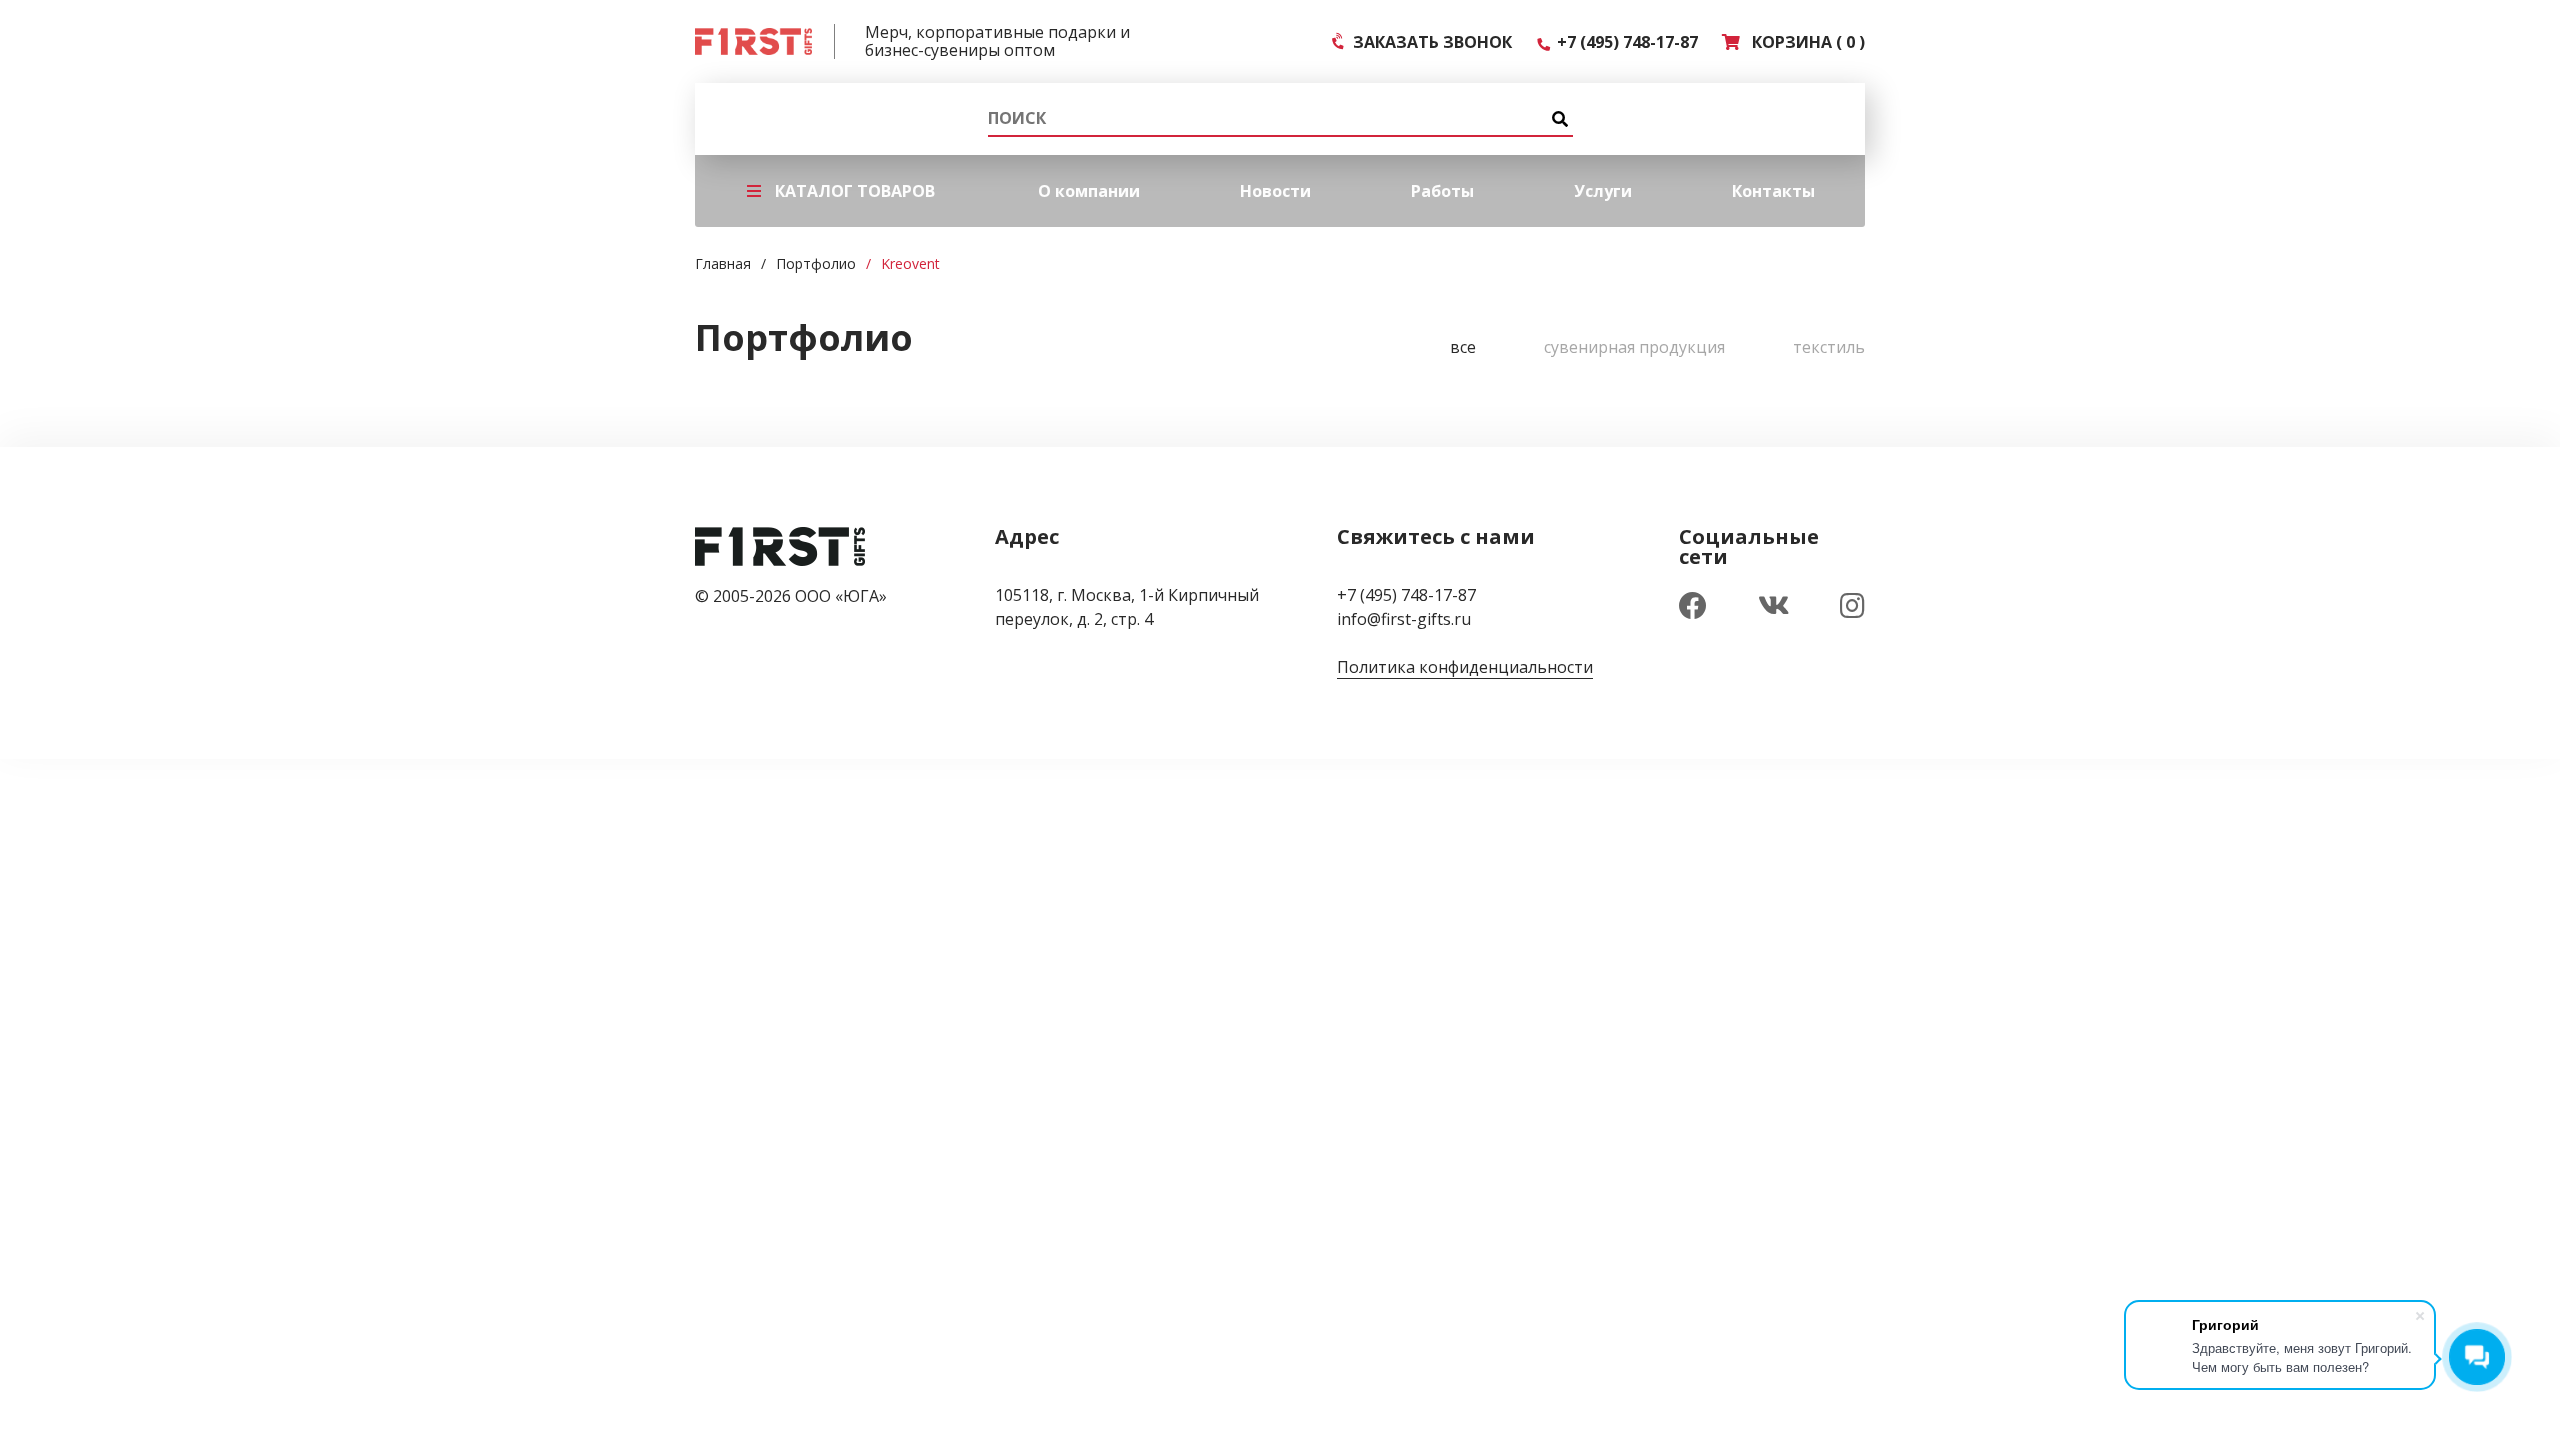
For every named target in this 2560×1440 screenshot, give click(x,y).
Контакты (1773, 191)
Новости (1275, 191)
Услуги (1603, 191)
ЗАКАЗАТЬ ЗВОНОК (1428, 42)
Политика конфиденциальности (1465, 667)
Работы (1442, 191)
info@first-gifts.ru (1404, 619)
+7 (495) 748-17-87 (1623, 42)
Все (1463, 347)
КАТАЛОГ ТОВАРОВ (855, 191)
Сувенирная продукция (1634, 347)
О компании (1089, 191)
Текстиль (1829, 347)
